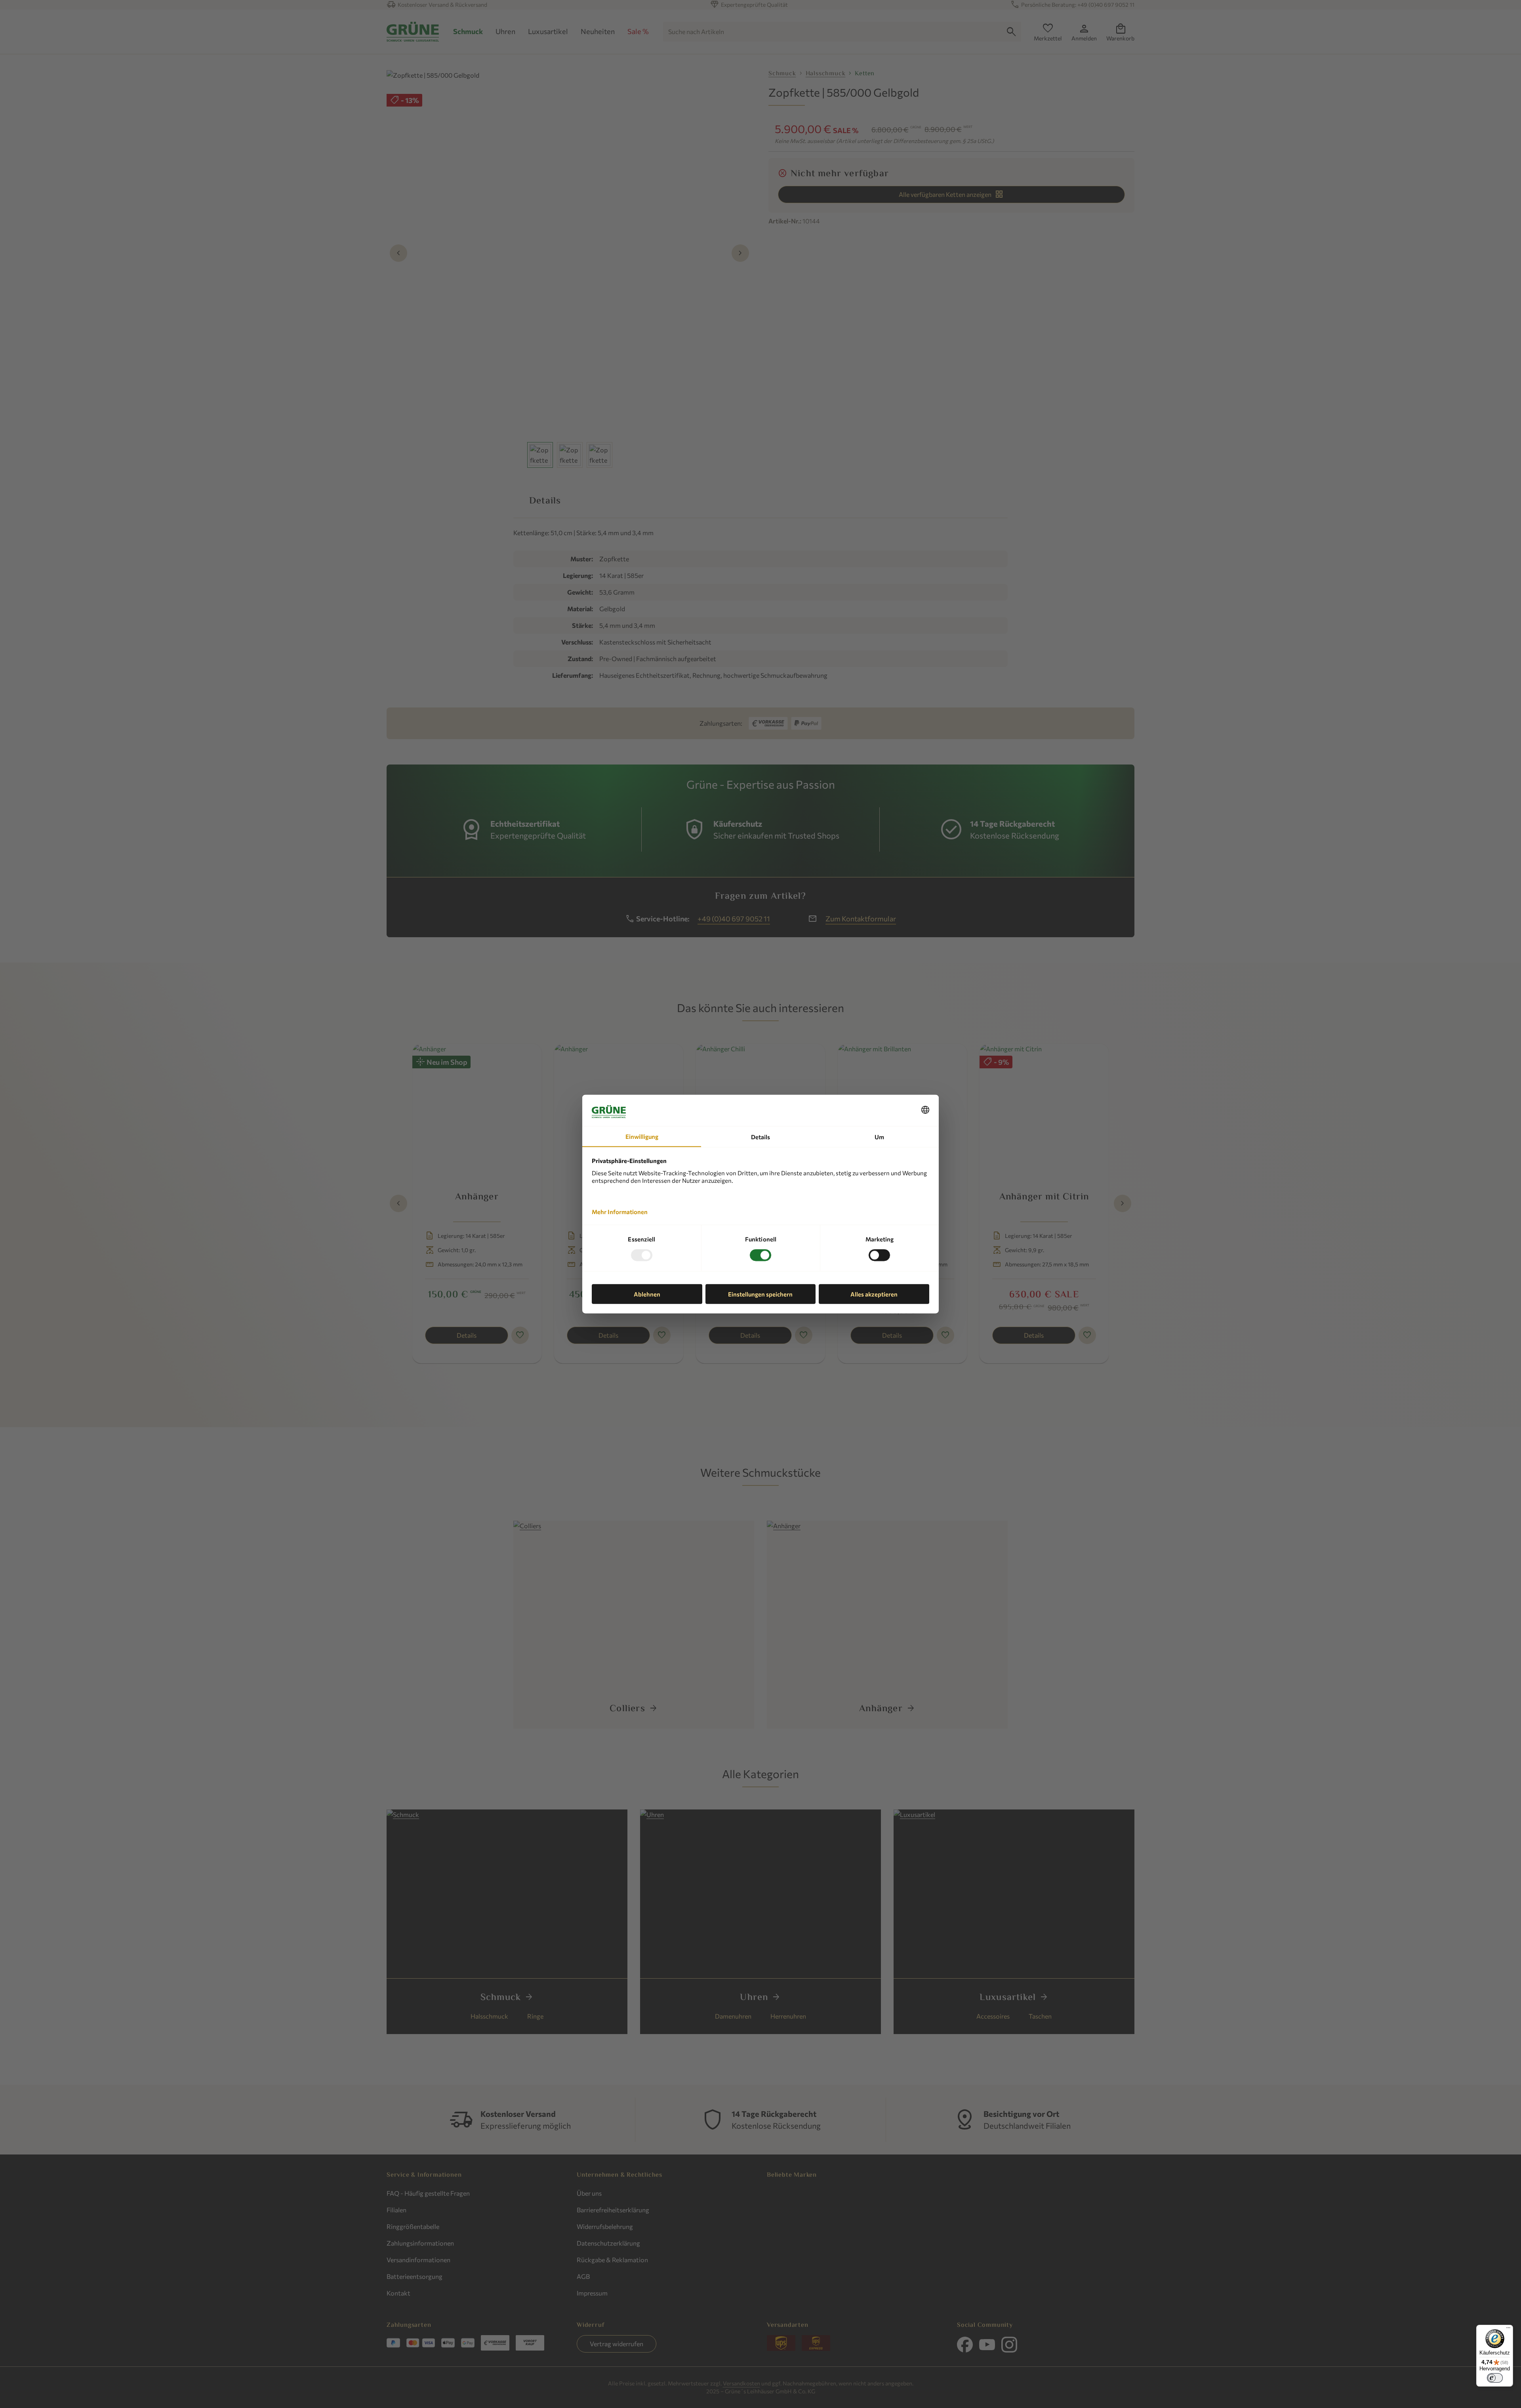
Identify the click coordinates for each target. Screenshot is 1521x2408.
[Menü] (1508, 2330)
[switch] (1495, 2378)
